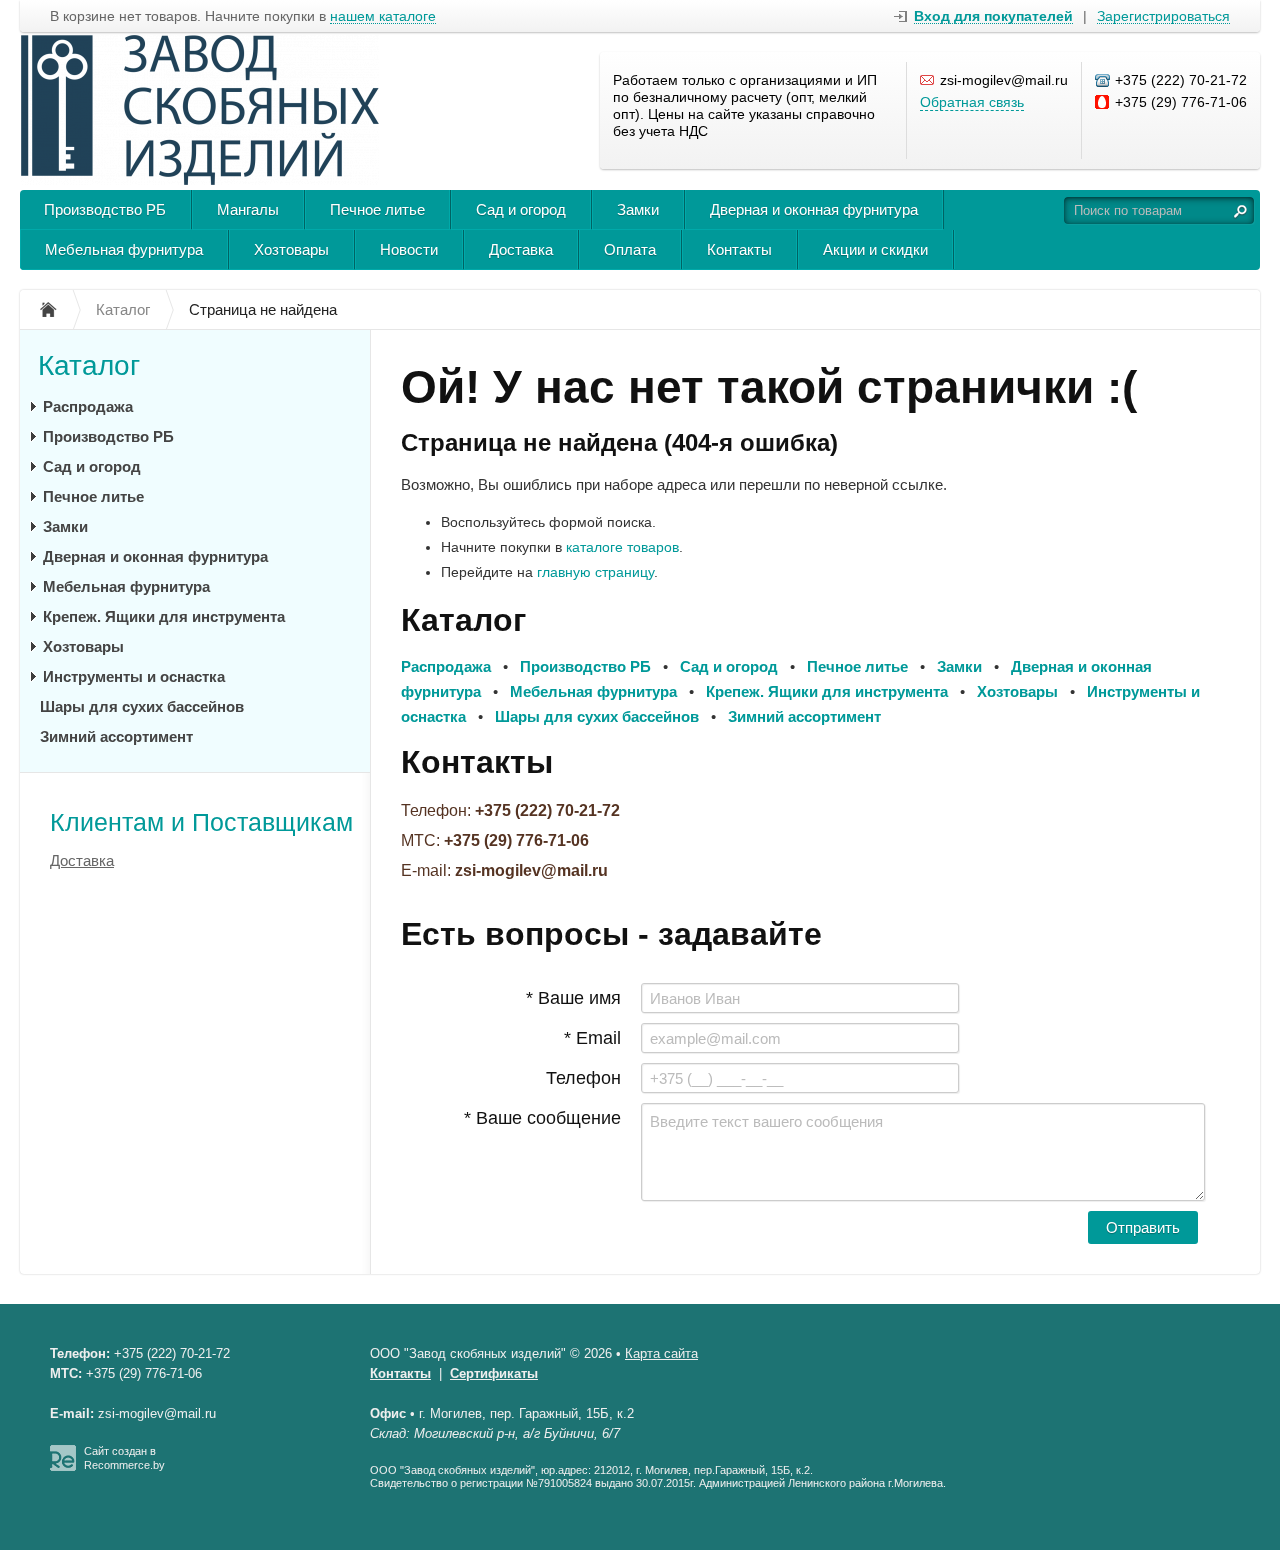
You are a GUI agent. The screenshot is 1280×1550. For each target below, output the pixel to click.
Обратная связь (972, 102)
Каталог (89, 365)
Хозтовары (291, 249)
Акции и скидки (875, 249)
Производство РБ (105, 209)
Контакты (739, 249)
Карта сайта (661, 1353)
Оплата (630, 249)
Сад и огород (521, 209)
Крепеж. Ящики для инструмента (164, 616)
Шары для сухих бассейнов (142, 706)
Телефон (583, 1078)
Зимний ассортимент (116, 736)
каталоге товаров (622, 547)
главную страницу (595, 572)
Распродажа (88, 406)
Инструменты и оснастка (134, 676)
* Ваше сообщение (542, 1118)
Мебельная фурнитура (124, 249)
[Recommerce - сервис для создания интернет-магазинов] (63, 1467)
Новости (409, 249)
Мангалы (248, 209)
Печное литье (377, 209)
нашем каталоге (383, 16)
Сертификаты (494, 1373)
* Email (592, 1038)
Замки (638, 209)
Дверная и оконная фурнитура (814, 209)
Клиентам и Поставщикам (201, 822)
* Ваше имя (573, 998)
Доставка (521, 249)
